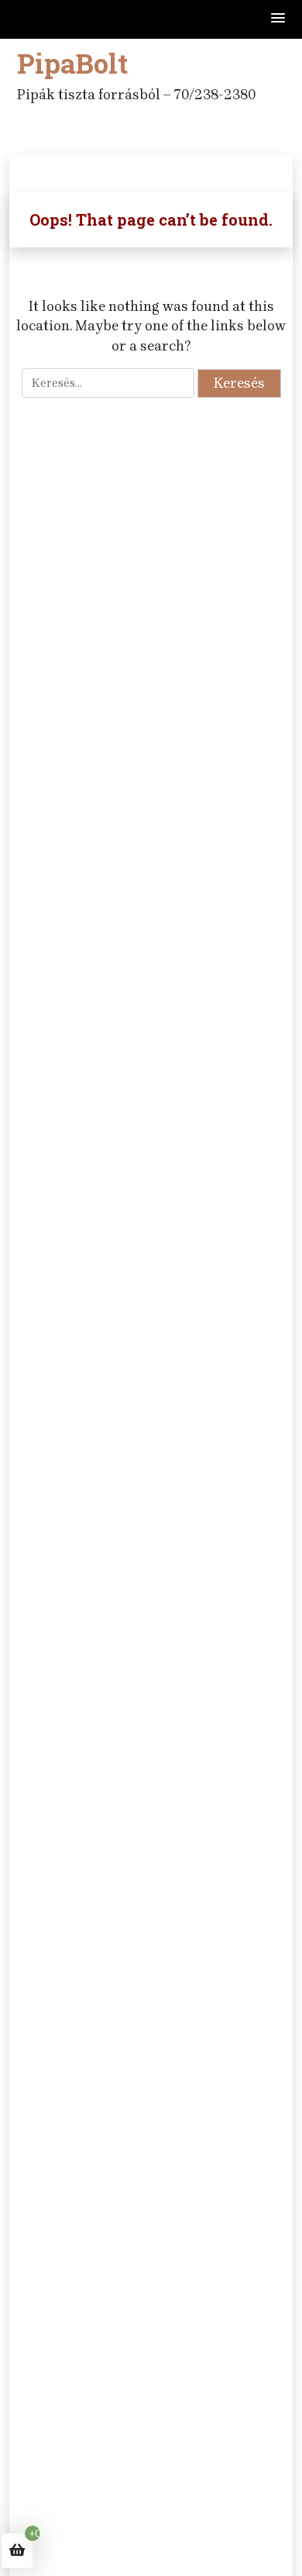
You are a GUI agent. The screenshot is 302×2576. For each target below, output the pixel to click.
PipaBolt (72, 63)
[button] (279, 19)
